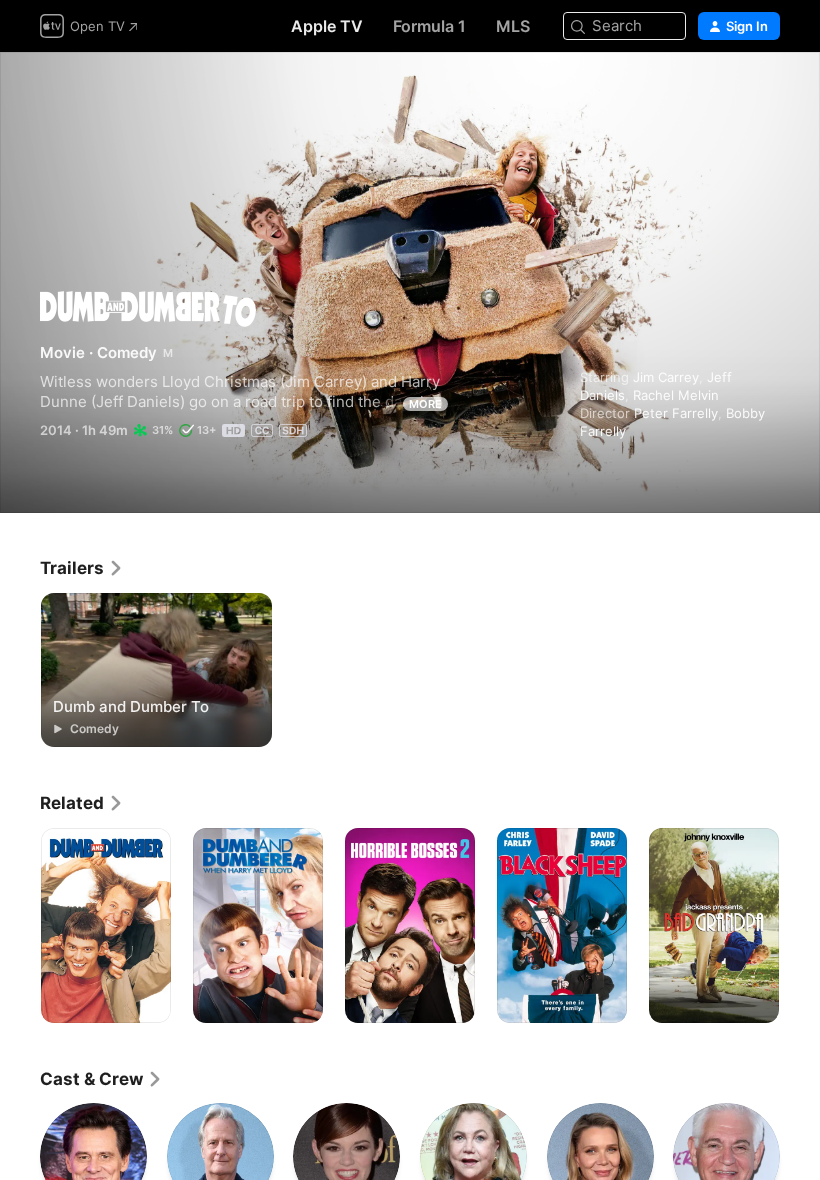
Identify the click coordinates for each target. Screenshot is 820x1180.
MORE (425, 404)
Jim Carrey (666, 377)
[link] (82, 568)
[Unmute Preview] (766, 91)
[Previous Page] (20, 926)
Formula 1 (429, 26)
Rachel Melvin (676, 395)
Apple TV (327, 26)
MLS (513, 26)
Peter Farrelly (676, 413)
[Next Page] (800, 926)
